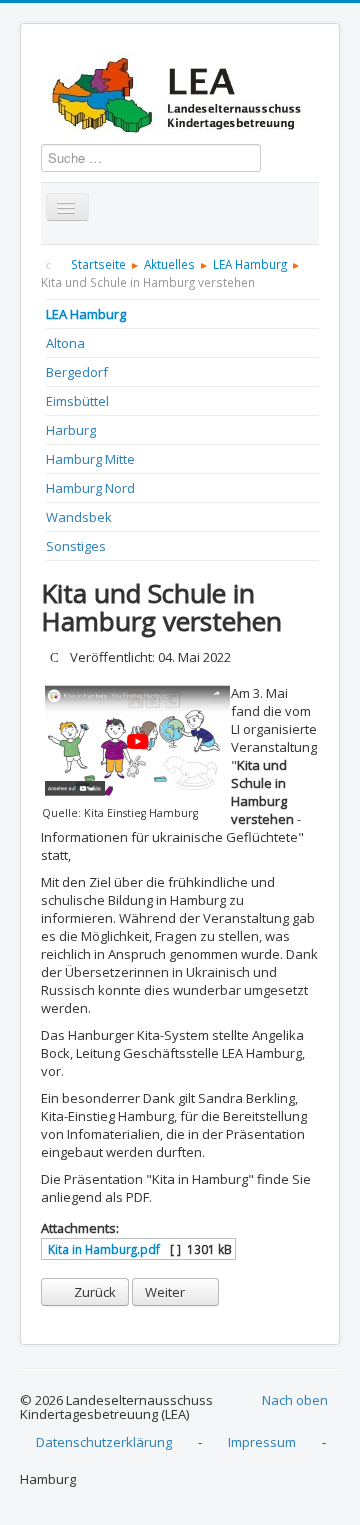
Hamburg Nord (90, 488)
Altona (65, 343)
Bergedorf (77, 372)
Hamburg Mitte (90, 459)
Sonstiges (76, 546)
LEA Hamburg (86, 314)
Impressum (262, 1442)
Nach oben (295, 1400)
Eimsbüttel (77, 401)
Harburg (71, 430)
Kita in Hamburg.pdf (102, 1249)
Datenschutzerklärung (104, 1442)
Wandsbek (79, 517)
